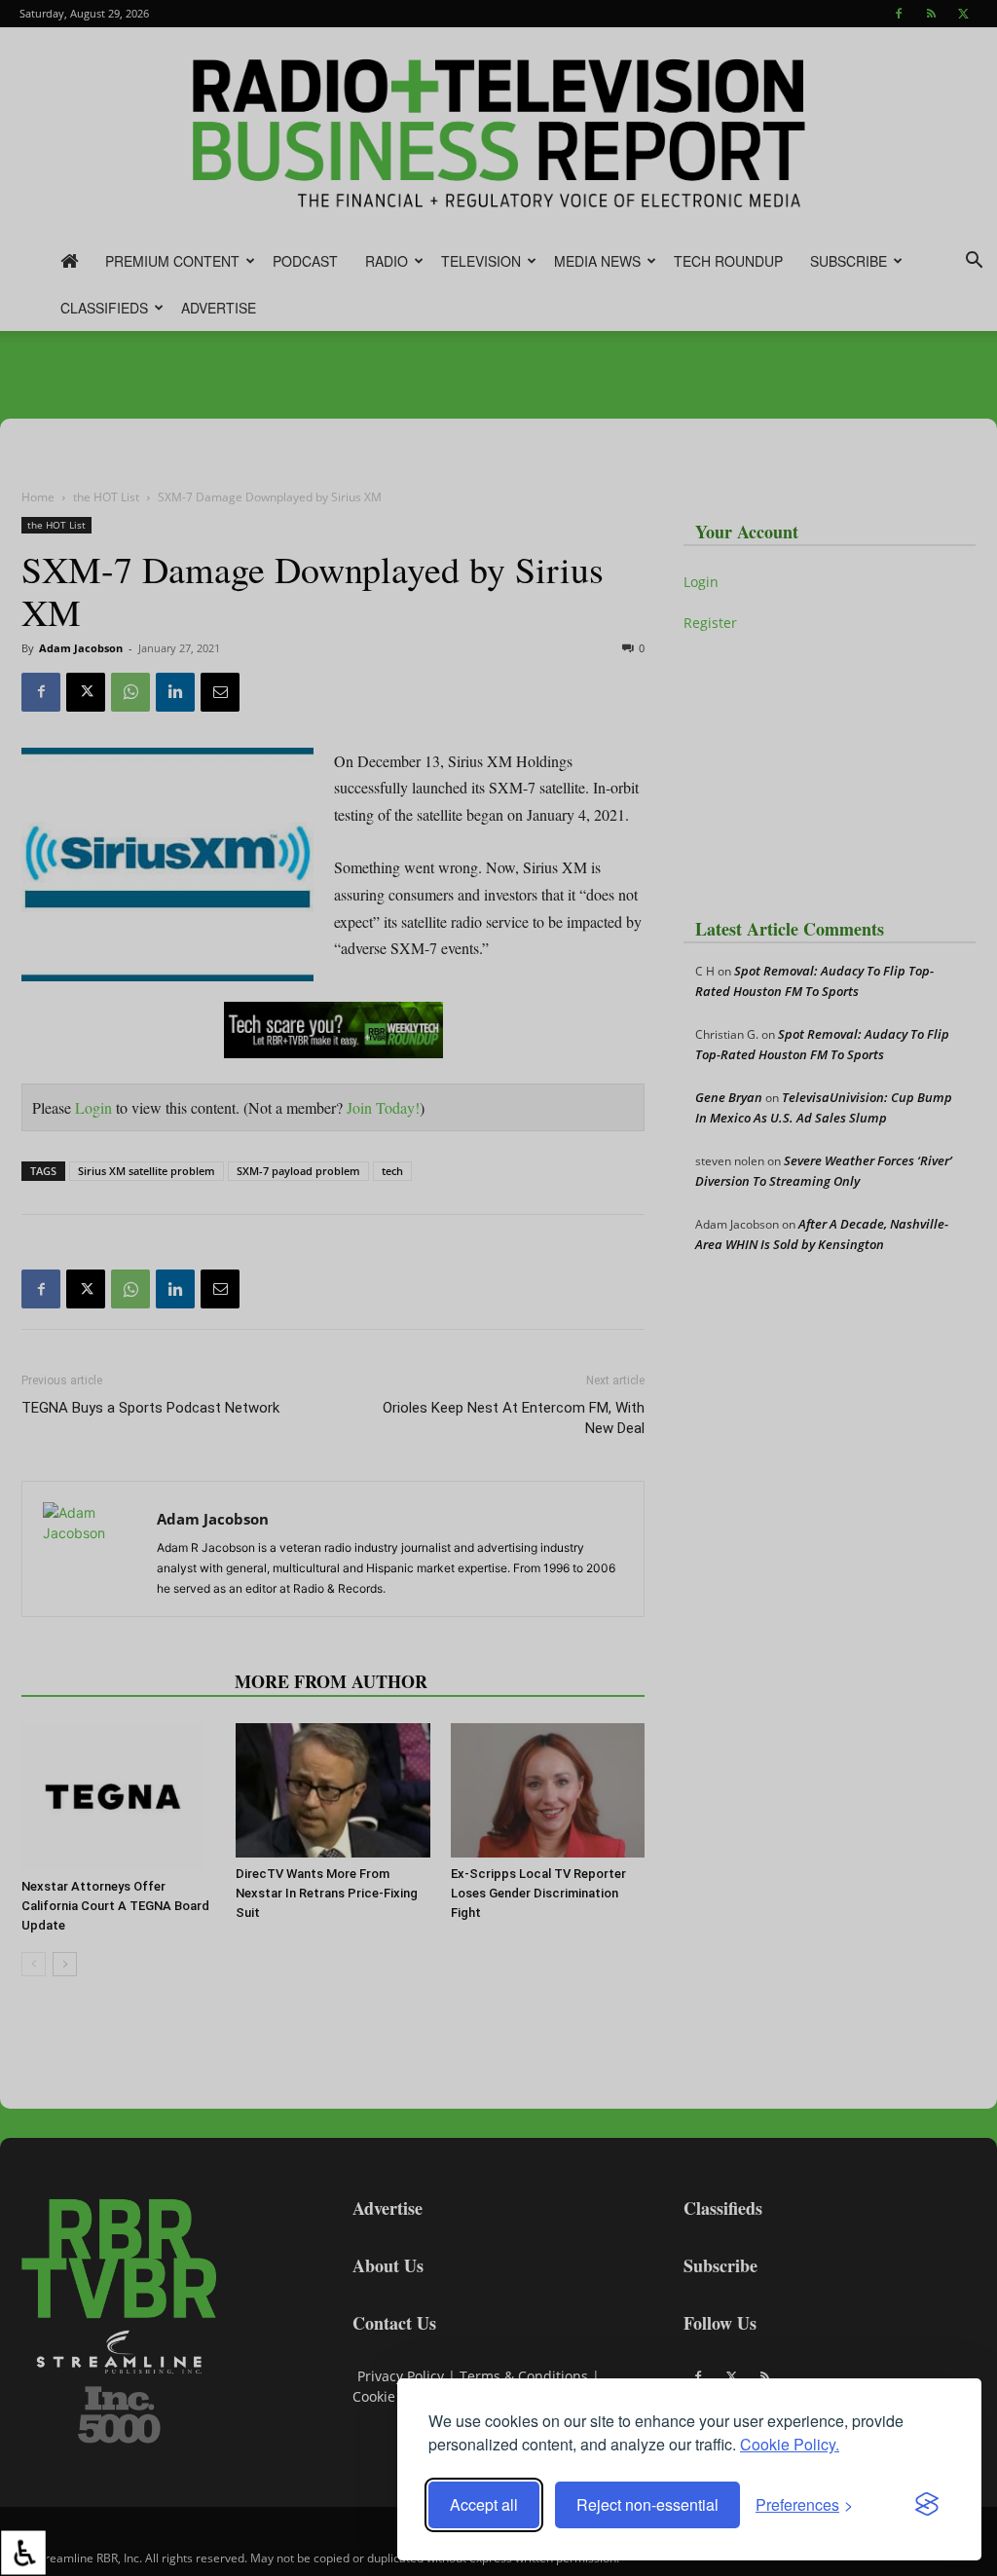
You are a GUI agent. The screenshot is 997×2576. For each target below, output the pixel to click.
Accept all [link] (484, 2504)
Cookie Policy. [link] (790, 2444)
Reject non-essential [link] (647, 2504)
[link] (23, 2553)
